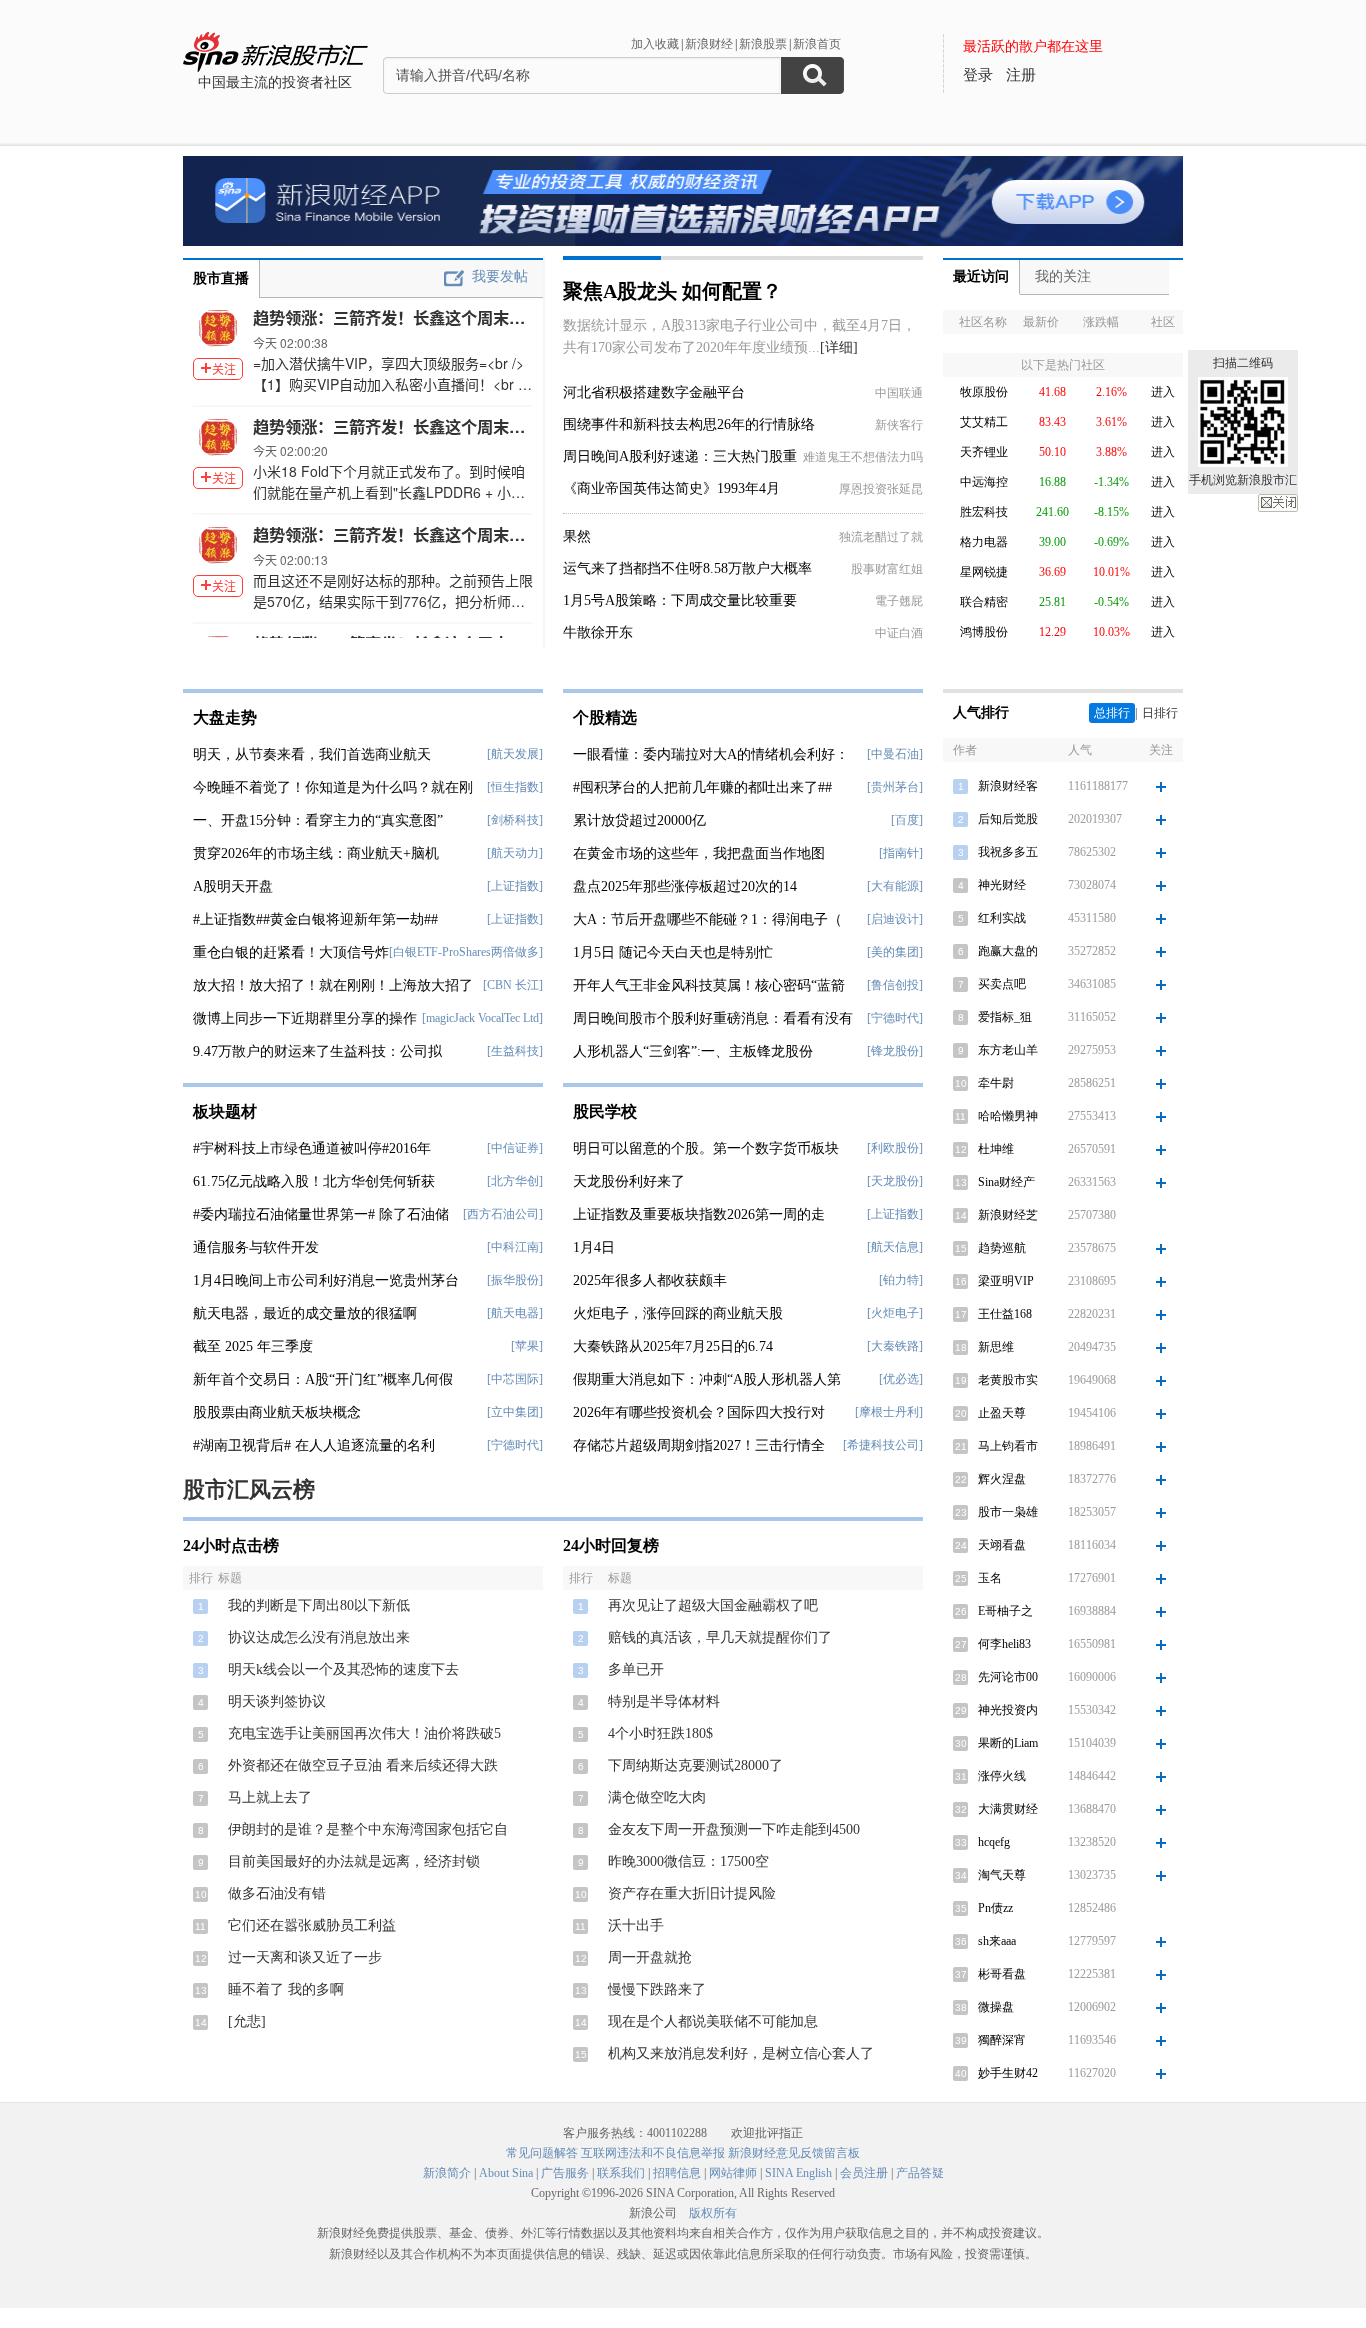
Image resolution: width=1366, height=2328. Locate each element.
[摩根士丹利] (889, 1412)
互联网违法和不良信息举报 (653, 2153)
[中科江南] (515, 1247)
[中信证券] (515, 1148)
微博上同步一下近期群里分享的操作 (305, 1018)
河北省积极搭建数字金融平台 (654, 392)
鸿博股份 (984, 632)
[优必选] (901, 1379)
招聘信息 (677, 2173)
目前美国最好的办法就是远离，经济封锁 (354, 1861)
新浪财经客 (1008, 786)
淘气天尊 (1002, 1875)
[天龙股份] (895, 1181)
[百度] (907, 820)
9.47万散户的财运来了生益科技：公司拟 (317, 1051)
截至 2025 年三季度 (253, 1346)
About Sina (506, 2173)
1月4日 (594, 1247)
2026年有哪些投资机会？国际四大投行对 (699, 1412)
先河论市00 (1008, 1677)
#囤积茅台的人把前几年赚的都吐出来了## (702, 787)
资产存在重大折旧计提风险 (692, 1893)
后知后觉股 (1008, 819)
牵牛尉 (996, 1083)
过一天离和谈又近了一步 (305, 1957)
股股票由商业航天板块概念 (277, 1412)
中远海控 (984, 482)
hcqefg (994, 1842)
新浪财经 (709, 44)
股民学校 (605, 1111)
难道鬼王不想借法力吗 (863, 457)
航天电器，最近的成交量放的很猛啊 (305, 1313)
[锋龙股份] (895, 1051)
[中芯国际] (515, 1379)
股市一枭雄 (1008, 1512)
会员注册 (864, 2173)
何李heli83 (1004, 1644)
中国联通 (899, 393)
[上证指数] (515, 886)
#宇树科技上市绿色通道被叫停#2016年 (312, 1148)
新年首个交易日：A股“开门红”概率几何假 (323, 1379)
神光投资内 (1008, 1710)
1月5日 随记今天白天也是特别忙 (673, 952)
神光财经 (1002, 885)
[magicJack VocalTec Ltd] (482, 1018)
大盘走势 (225, 717)
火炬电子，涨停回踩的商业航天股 (678, 1313)
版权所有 (713, 2213)
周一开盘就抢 (650, 1957)
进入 (1163, 392)
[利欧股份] (895, 1148)
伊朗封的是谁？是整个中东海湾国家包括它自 (368, 1829)
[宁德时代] (515, 1445)
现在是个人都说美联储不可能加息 (713, 2021)
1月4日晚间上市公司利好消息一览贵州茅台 (326, 1280)
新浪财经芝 (1008, 1215)
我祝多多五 (1008, 852)
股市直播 (221, 278)
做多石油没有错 (277, 1893)
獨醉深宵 (1002, 2040)
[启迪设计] (895, 919)
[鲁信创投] (895, 985)
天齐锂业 (984, 452)
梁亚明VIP (1006, 1281)
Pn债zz (995, 1908)
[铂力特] (901, 1280)
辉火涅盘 (1002, 1479)
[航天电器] (515, 1313)
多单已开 (636, 1669)
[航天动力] (515, 853)
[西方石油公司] (503, 1214)
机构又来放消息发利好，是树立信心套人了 (741, 2053)
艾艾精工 (984, 422)
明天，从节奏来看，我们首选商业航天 (312, 754)
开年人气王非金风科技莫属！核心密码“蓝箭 (709, 985)
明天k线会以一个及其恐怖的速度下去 (343, 1669)
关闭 (1278, 503)
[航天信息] (895, 1247)
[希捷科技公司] (883, 1445)
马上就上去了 (270, 1797)
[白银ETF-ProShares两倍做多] (466, 952)
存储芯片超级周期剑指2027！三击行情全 (699, 1445)
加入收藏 (655, 44)
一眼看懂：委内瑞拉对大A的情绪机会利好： (711, 754)
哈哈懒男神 (1008, 1116)
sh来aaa (997, 1941)
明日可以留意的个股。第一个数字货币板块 (706, 1148)
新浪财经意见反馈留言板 (794, 2153)
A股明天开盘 (233, 886)
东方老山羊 (1008, 1050)
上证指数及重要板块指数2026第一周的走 (699, 1214)
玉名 (990, 1578)
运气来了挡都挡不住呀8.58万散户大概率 (687, 568)
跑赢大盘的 (1008, 951)
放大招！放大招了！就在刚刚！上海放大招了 (333, 985)
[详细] (839, 347)
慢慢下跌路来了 (657, 1989)
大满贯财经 (1008, 1809)
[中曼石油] (895, 754)
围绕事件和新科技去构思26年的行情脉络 (689, 424)
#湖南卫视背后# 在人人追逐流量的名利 (314, 1445)
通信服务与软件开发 (256, 1247)
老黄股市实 (1008, 1380)
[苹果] (527, 1346)
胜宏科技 (984, 512)
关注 (224, 368)
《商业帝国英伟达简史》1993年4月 (671, 488)
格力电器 (984, 542)
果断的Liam (1008, 1743)
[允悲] (247, 2021)
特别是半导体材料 (664, 1701)
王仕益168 (1005, 1314)
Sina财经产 (1006, 1182)
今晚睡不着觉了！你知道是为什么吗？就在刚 (333, 787)
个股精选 (605, 717)
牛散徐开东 (598, 632)
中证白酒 (899, 633)
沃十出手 (636, 1925)
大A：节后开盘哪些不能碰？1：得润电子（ (707, 919)
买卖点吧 (1002, 984)
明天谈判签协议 (277, 1701)
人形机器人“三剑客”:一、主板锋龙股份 (693, 1051)
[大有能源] (895, 886)
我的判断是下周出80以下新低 (319, 1605)
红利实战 (1002, 918)
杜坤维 (996, 1149)
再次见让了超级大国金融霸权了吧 (713, 1605)
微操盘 (996, 2007)
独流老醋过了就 (881, 537)
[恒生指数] (515, 787)
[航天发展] (515, 754)
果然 (577, 536)
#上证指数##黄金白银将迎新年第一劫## (315, 919)
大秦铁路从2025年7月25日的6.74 (673, 1346)
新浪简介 (447, 2173)
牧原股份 (984, 392)
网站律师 (733, 2173)
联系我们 (621, 2173)
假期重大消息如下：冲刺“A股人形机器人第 (707, 1379)
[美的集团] (895, 952)
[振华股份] (515, 1280)
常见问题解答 (542, 2153)
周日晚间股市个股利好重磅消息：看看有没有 (713, 1018)
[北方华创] (515, 1181)
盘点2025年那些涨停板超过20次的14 (685, 886)
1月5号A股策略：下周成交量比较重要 (680, 600)
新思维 (996, 1347)
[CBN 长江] (513, 985)
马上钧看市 (1008, 1446)
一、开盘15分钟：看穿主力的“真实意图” (318, 820)
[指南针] (901, 853)
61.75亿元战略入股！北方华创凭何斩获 (314, 1181)
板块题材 (225, 1111)
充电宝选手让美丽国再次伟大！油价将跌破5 (364, 1733)
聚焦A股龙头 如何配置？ (672, 291)
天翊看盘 (1002, 1545)
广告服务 (565, 2173)
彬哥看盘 (1002, 1974)
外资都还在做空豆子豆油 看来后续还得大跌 (363, 1765)
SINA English (798, 2173)
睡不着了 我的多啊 (286, 1989)
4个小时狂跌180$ (660, 1733)
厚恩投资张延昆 (881, 489)
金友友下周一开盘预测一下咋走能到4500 (734, 1829)
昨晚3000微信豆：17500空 (688, 1861)
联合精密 (984, 602)
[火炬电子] (895, 1313)
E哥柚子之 (1005, 1611)
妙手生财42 (1008, 2073)
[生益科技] (515, 1051)
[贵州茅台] (895, 787)
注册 (1021, 75)
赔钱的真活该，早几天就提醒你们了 (720, 1637)
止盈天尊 (1002, 1413)
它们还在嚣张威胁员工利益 (312, 1925)
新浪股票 (763, 44)
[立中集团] (515, 1412)
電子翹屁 (899, 601)
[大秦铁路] (895, 1346)
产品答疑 (920, 2173)
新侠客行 (899, 425)
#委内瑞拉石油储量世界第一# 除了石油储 (321, 1214)
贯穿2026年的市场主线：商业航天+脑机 (316, 853)
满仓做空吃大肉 (657, 1797)
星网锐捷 (984, 572)
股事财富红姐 (887, 569)
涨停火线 (1002, 1776)
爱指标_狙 (1005, 1017)
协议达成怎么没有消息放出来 (319, 1637)
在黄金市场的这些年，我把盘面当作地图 (699, 853)
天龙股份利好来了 (629, 1181)
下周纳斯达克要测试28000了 (695, 1765)
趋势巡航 (1002, 1248)
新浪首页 (817, 44)
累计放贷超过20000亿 (639, 820)
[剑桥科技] (515, 820)
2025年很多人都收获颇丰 (650, 1280)
